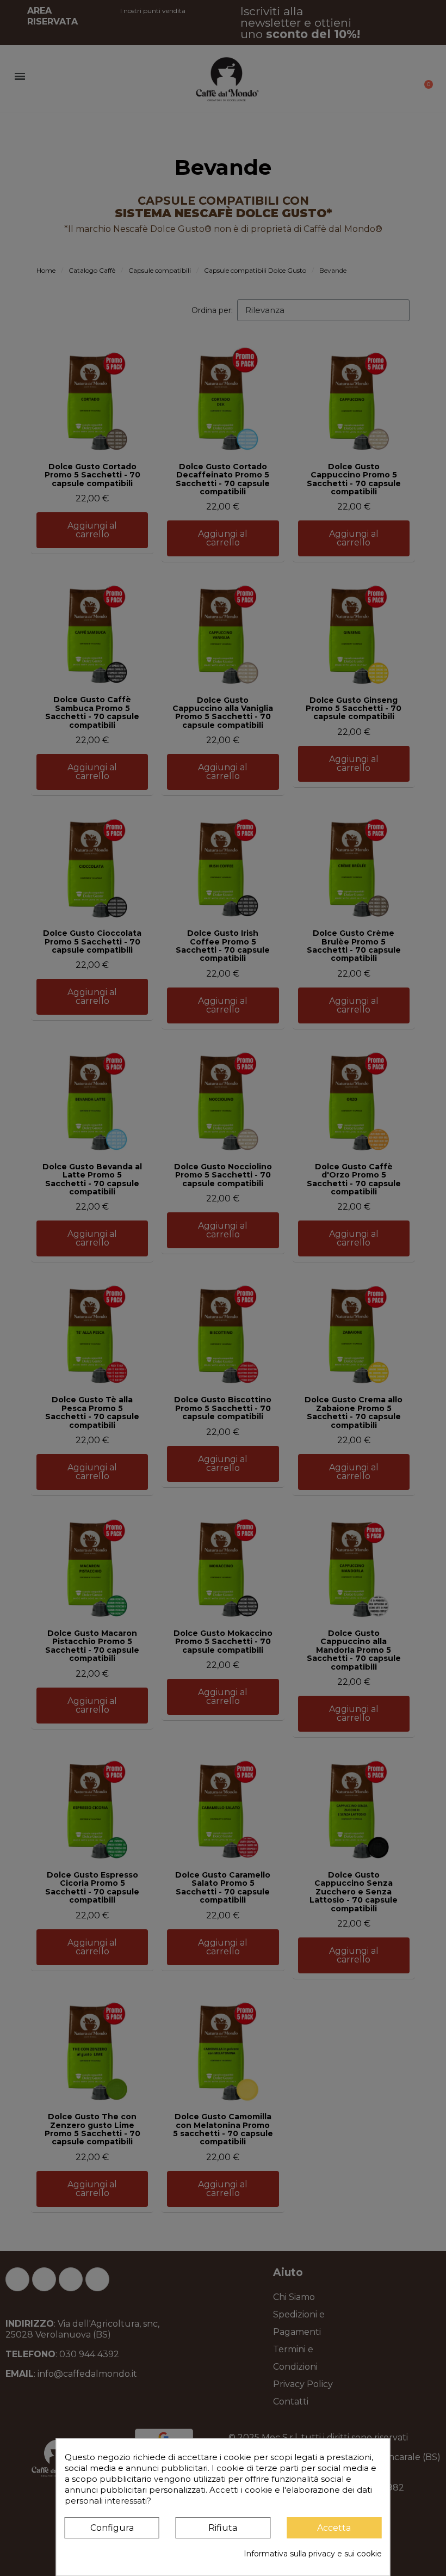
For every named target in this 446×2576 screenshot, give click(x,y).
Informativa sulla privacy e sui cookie (313, 2554)
